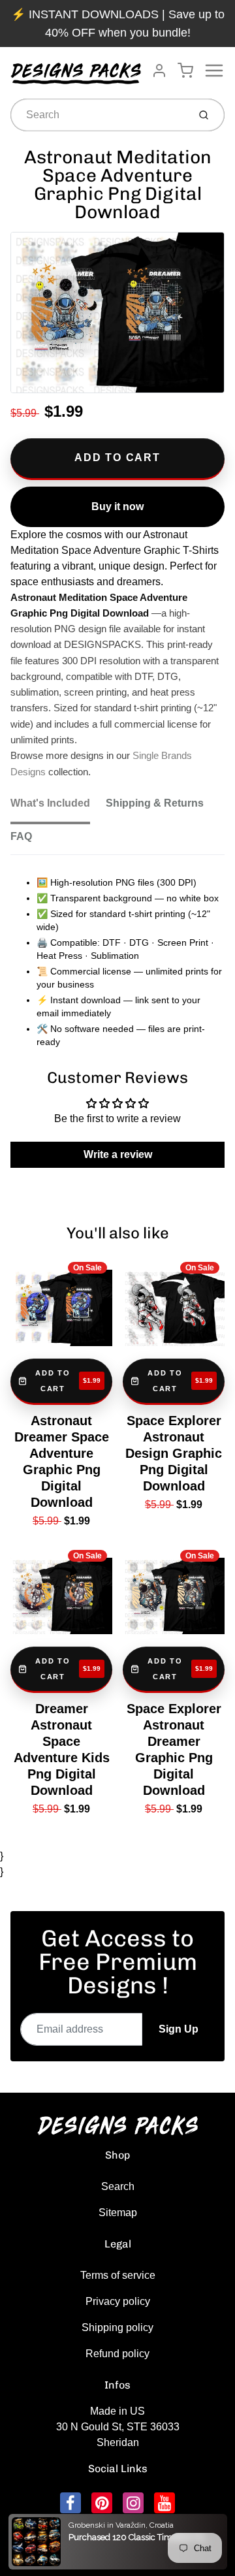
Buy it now (117, 507)
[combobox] (98, 115)
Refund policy (117, 2354)
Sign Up (179, 2029)
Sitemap (118, 2213)
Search (118, 2186)
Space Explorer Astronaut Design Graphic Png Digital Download (174, 1453)
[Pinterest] (102, 2503)
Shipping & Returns (155, 803)
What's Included (50, 803)
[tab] (58, 807)
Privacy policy (118, 2301)
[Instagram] (133, 2503)
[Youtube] (164, 2503)
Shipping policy (117, 2327)
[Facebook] (70, 2503)
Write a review (118, 1154)
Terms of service (118, 2275)
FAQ (21, 836)
